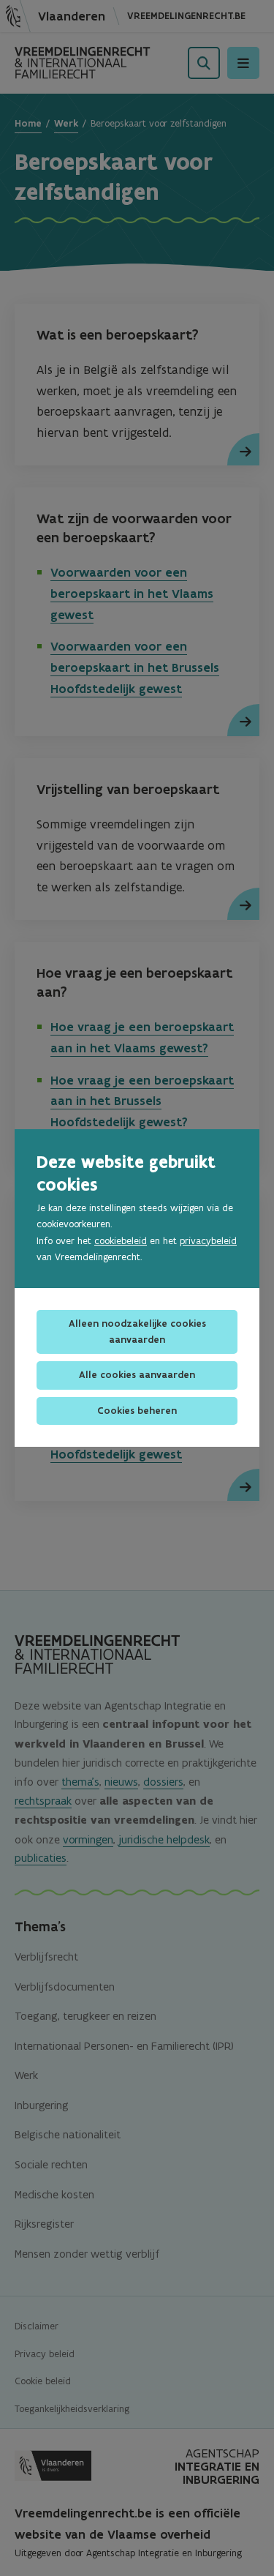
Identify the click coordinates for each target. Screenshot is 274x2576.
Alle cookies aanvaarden (137, 1375)
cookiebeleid (121, 1241)
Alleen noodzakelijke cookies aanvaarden (137, 1332)
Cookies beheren (137, 1411)
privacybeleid (208, 1241)
